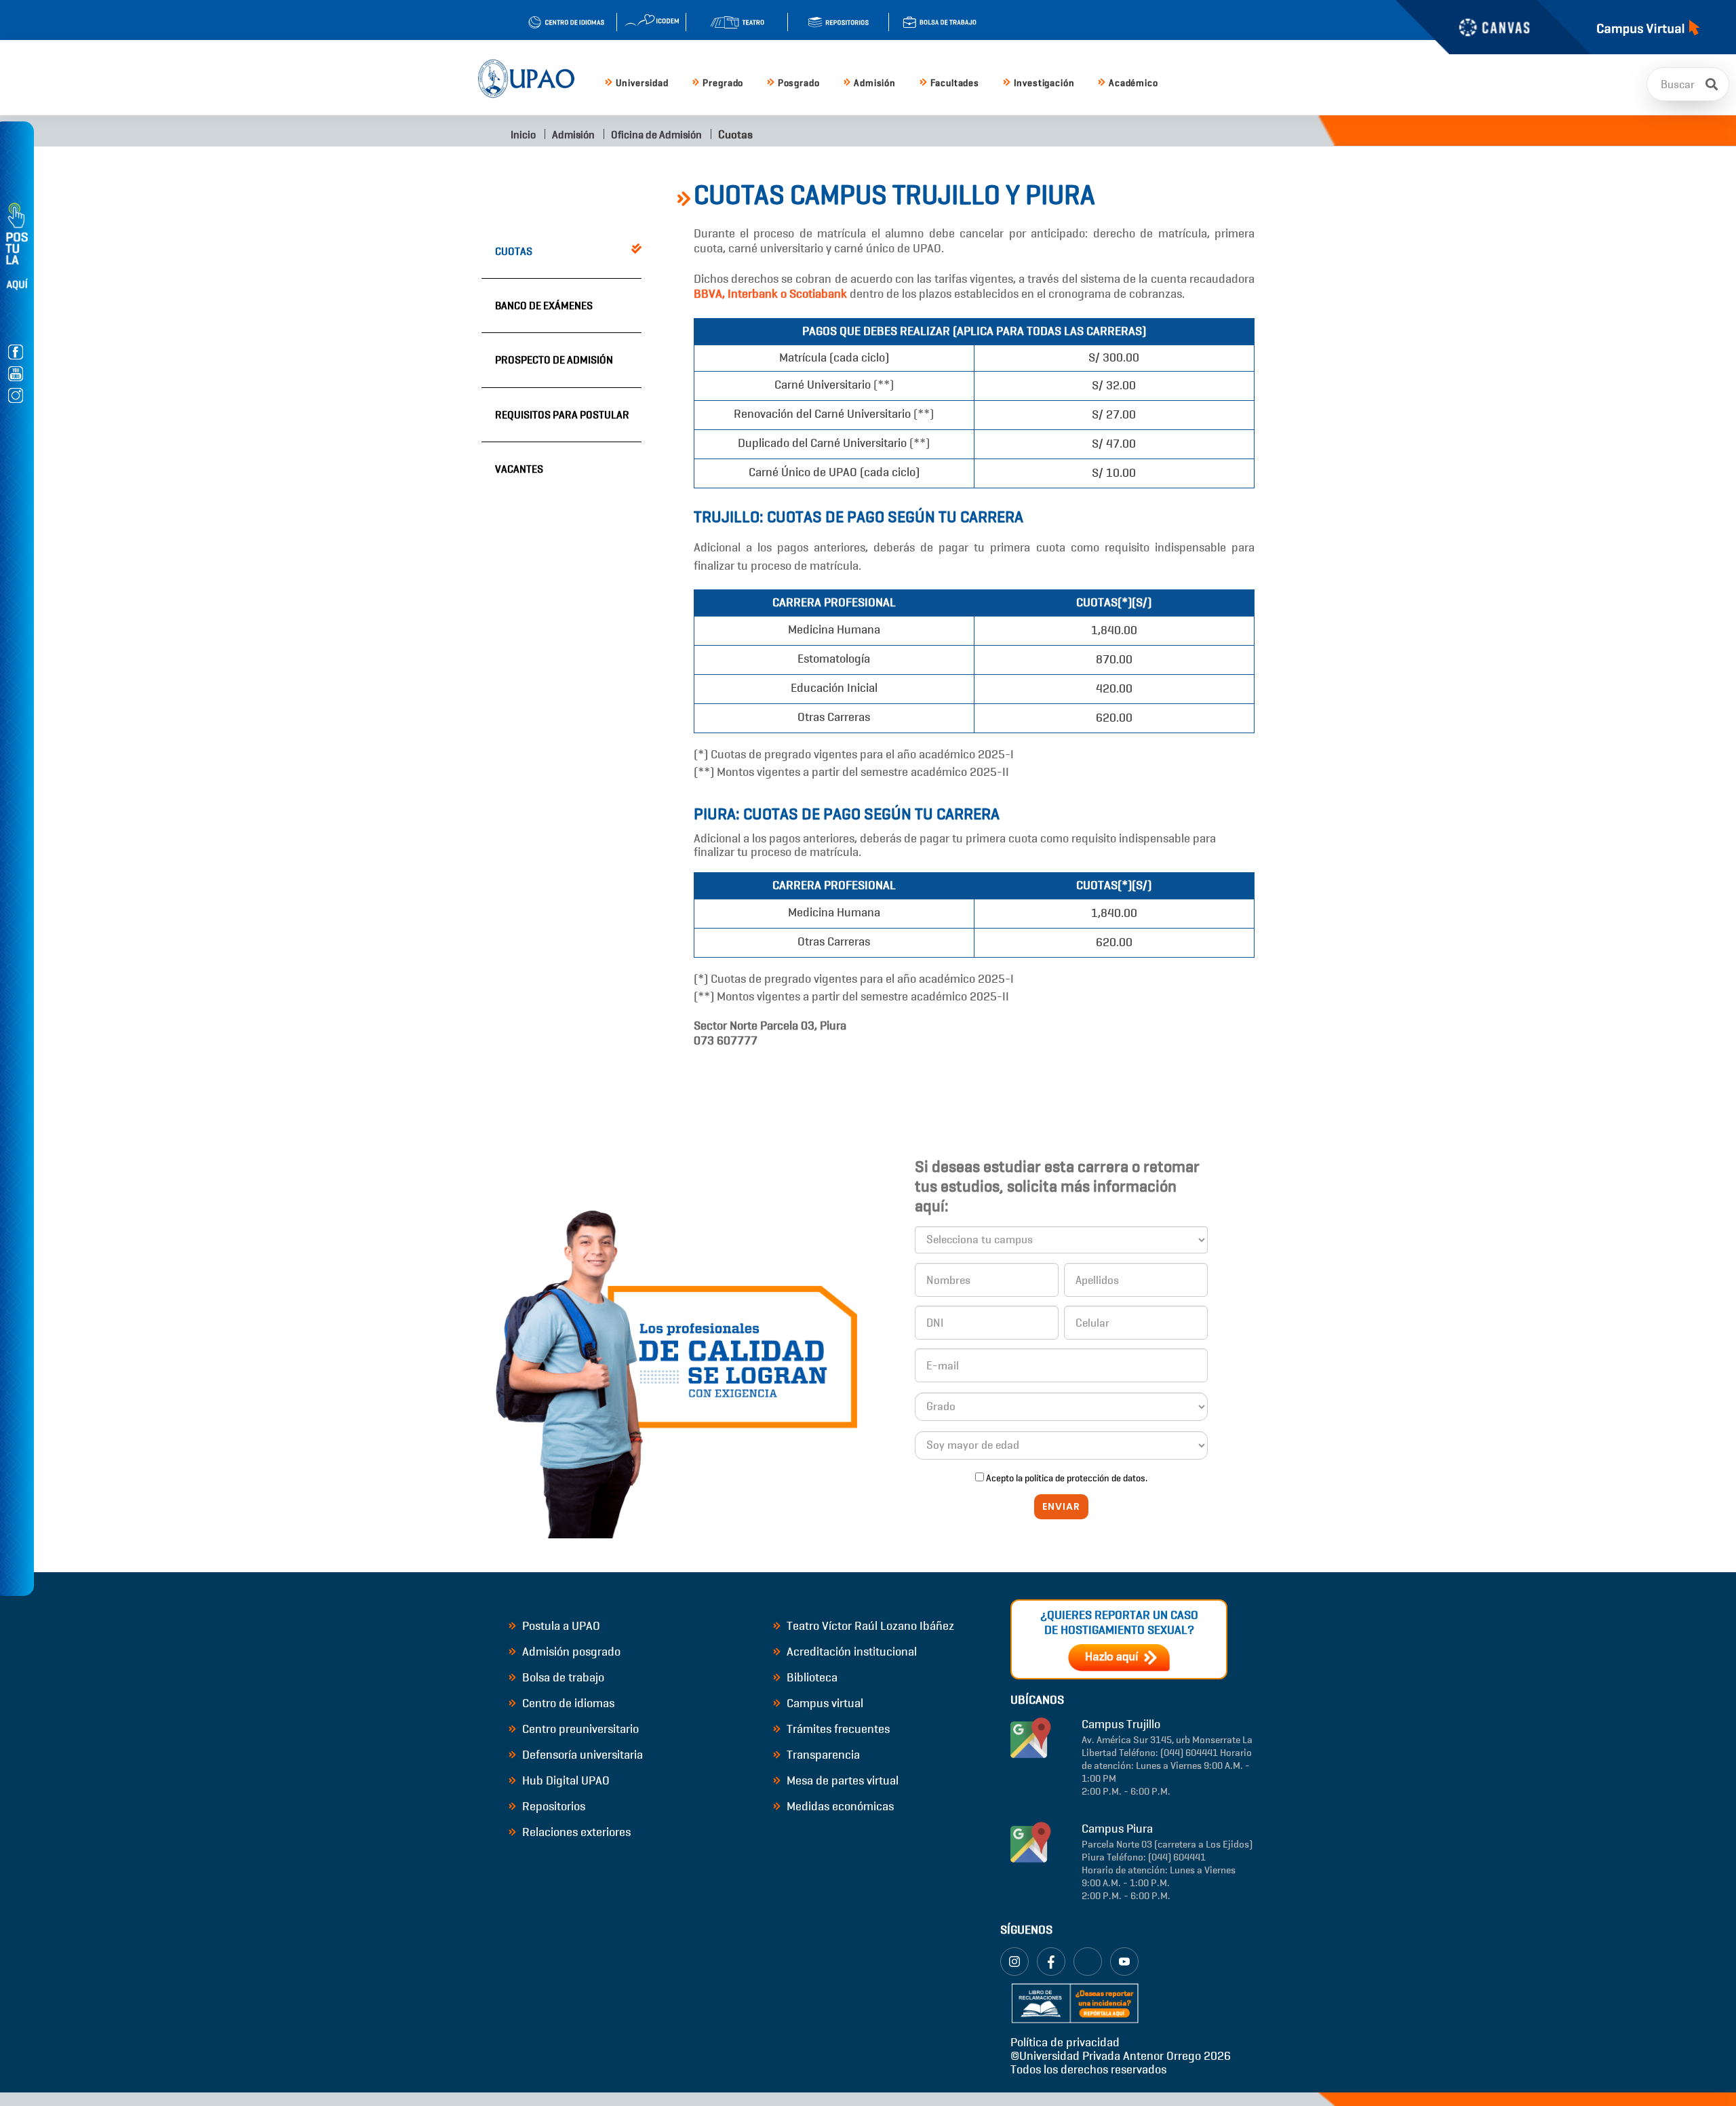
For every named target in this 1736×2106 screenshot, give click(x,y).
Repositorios (552, 1806)
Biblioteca (811, 1677)
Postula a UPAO (560, 1626)
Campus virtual (824, 1703)
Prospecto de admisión (554, 360)
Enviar (1061, 1506)
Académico (1133, 83)
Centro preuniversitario (579, 1729)
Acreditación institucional (850, 1652)
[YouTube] (1124, 1962)
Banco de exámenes (544, 306)
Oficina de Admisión (656, 135)
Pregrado (723, 83)
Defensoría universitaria (581, 1755)
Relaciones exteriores (575, 1832)
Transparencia (822, 1755)
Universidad (642, 83)
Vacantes (519, 469)
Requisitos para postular (562, 415)
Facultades (955, 83)
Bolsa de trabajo (562, 1677)
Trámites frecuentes (837, 1729)
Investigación (1044, 83)
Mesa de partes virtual (841, 1780)
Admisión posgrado (570, 1652)
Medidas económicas (839, 1806)
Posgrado (799, 83)
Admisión (875, 83)
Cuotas (514, 251)
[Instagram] (1014, 1962)
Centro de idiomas (567, 1703)
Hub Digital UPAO (565, 1780)
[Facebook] (1051, 1962)
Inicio (522, 135)
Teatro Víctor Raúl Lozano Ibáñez (869, 1626)
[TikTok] (1088, 1962)
